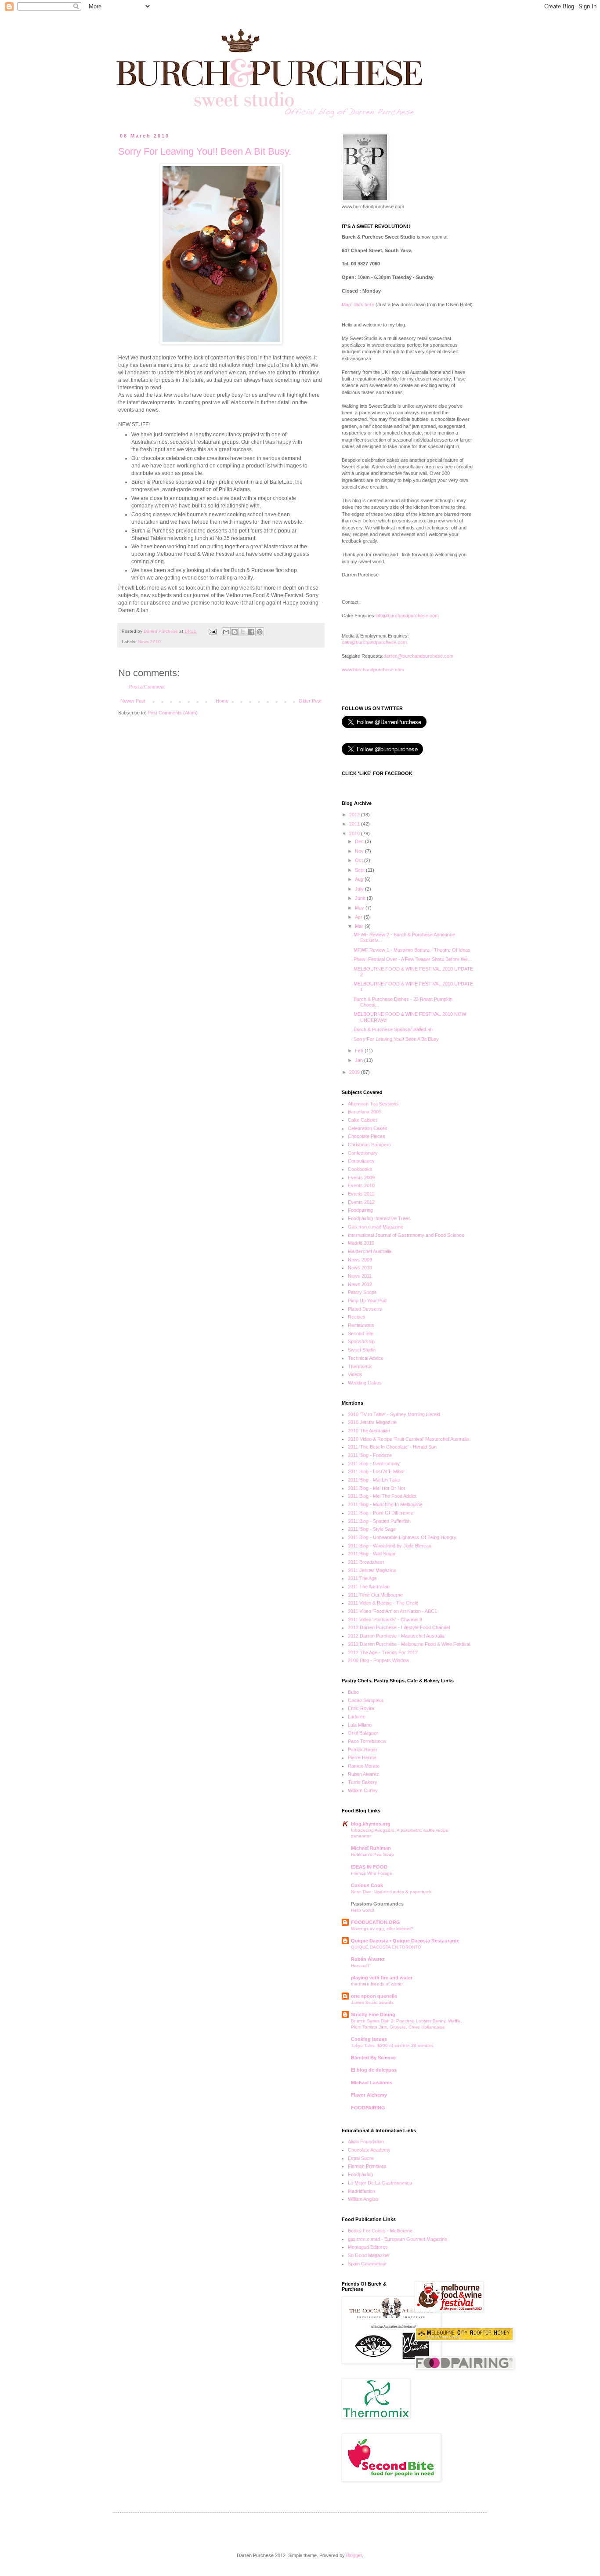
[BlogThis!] (235, 632)
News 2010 (149, 642)
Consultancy (361, 1161)
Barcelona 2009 (365, 1112)
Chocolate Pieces (367, 1136)
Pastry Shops (362, 1292)
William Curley (363, 1790)
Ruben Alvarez (363, 1774)
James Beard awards (372, 2002)
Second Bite (361, 1333)
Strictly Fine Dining (373, 2014)
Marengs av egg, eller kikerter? (382, 1929)
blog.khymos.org (371, 1824)
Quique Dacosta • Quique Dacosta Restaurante (405, 1941)
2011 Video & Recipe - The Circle (383, 1603)
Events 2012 (361, 1202)
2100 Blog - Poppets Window (378, 1660)
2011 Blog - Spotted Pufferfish (379, 1521)
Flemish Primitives (367, 2166)
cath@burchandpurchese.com (374, 642)
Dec (360, 841)
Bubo (353, 1692)
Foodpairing (360, 1210)
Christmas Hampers (369, 1145)
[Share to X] (243, 632)
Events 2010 (361, 1185)
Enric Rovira (361, 1708)
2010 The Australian (369, 1431)
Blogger (354, 2555)
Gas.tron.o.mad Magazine (376, 1227)
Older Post (310, 701)
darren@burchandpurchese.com (418, 656)
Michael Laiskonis (372, 2083)
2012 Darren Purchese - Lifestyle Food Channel (399, 1627)
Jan (360, 1060)
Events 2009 (361, 1177)
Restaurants (361, 1325)
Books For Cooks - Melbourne (380, 2231)
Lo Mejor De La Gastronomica (380, 2183)
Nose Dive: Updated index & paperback (391, 1892)
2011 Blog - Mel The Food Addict (382, 1496)
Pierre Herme (362, 1757)
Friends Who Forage (372, 1873)
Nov (360, 851)
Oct (360, 860)
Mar (360, 926)
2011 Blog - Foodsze (370, 1455)
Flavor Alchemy (369, 2095)
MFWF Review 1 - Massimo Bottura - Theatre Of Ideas (412, 950)
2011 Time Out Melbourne (375, 1595)
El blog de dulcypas (374, 2070)
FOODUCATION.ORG (376, 1922)
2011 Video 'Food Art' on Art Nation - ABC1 (392, 1611)
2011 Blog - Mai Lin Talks (374, 1480)
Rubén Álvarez (368, 1959)
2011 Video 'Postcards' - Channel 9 (385, 1620)
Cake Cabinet (362, 1120)
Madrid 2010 (361, 1243)
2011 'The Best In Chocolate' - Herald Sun (392, 1447)
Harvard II (361, 1966)
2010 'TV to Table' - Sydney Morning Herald (394, 1414)
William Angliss (363, 2199)
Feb (360, 1051)
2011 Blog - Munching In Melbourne (385, 1504)
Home (222, 701)
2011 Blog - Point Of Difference (381, 1513)
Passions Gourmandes (377, 1904)
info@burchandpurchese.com (407, 616)
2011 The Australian (369, 1587)
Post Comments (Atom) (173, 713)
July (360, 889)
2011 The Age (362, 1578)
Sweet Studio (362, 1350)
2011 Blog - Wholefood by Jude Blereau (390, 1546)
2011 (355, 824)
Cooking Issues (369, 2039)
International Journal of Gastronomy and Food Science (406, 1235)
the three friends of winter (377, 1984)
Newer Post (133, 701)
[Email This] (226, 632)
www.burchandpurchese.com (373, 670)
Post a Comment (147, 687)
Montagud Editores (368, 2247)
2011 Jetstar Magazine (372, 1570)
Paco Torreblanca (367, 1741)
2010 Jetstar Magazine (372, 1422)
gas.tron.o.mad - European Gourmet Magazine (398, 2239)
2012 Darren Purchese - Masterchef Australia (396, 1636)
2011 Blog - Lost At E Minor (376, 1471)
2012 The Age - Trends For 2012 (383, 1652)
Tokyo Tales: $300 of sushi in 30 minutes (392, 2045)
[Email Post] (212, 631)
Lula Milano (360, 1725)
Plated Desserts (365, 1309)
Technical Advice (366, 1358)
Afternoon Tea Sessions (373, 1104)
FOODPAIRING (368, 2108)
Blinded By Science (373, 2058)
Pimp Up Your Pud (367, 1301)
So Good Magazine (368, 2255)
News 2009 (360, 1260)
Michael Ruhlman (371, 1848)
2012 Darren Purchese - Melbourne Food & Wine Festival (409, 1644)
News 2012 (360, 1284)
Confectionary (363, 1153)
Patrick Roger (363, 1750)
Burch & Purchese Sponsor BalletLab (393, 1029)
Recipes (357, 1317)
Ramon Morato (364, 1766)
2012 (355, 815)
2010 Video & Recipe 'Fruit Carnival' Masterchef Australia (408, 1439)
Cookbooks (360, 1169)
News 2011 (360, 1276)
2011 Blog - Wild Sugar (372, 1554)
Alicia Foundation (366, 2141)
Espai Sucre (361, 2158)
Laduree (357, 1717)
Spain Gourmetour (367, 2264)
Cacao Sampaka (366, 1700)
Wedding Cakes (365, 1383)
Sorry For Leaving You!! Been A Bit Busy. (205, 151)
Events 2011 (361, 1194)
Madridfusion (361, 2191)
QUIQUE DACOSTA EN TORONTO (386, 1947)
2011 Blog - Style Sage (372, 1529)
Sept (360, 870)
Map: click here (358, 304)
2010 (355, 833)
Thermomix (360, 1366)
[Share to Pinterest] (260, 632)
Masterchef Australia (370, 1251)
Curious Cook (367, 1885)
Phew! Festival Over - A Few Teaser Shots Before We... (413, 959)
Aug (360, 879)
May (360, 908)
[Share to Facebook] (251, 632)
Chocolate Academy (369, 2150)
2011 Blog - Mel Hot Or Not (376, 1488)
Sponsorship (361, 1341)
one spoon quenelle (374, 1996)
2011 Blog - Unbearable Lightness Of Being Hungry (402, 1537)
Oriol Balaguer (363, 1733)
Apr (359, 917)
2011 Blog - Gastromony (374, 1464)
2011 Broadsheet (366, 1562)
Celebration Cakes (368, 1128)
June (361, 898)
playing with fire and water (382, 1978)
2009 (355, 1072)
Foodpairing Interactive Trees (379, 1218)
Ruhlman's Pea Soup (372, 1854)
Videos (355, 1374)
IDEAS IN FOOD (369, 1867)
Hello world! (363, 1910)
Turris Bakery (363, 1782)
